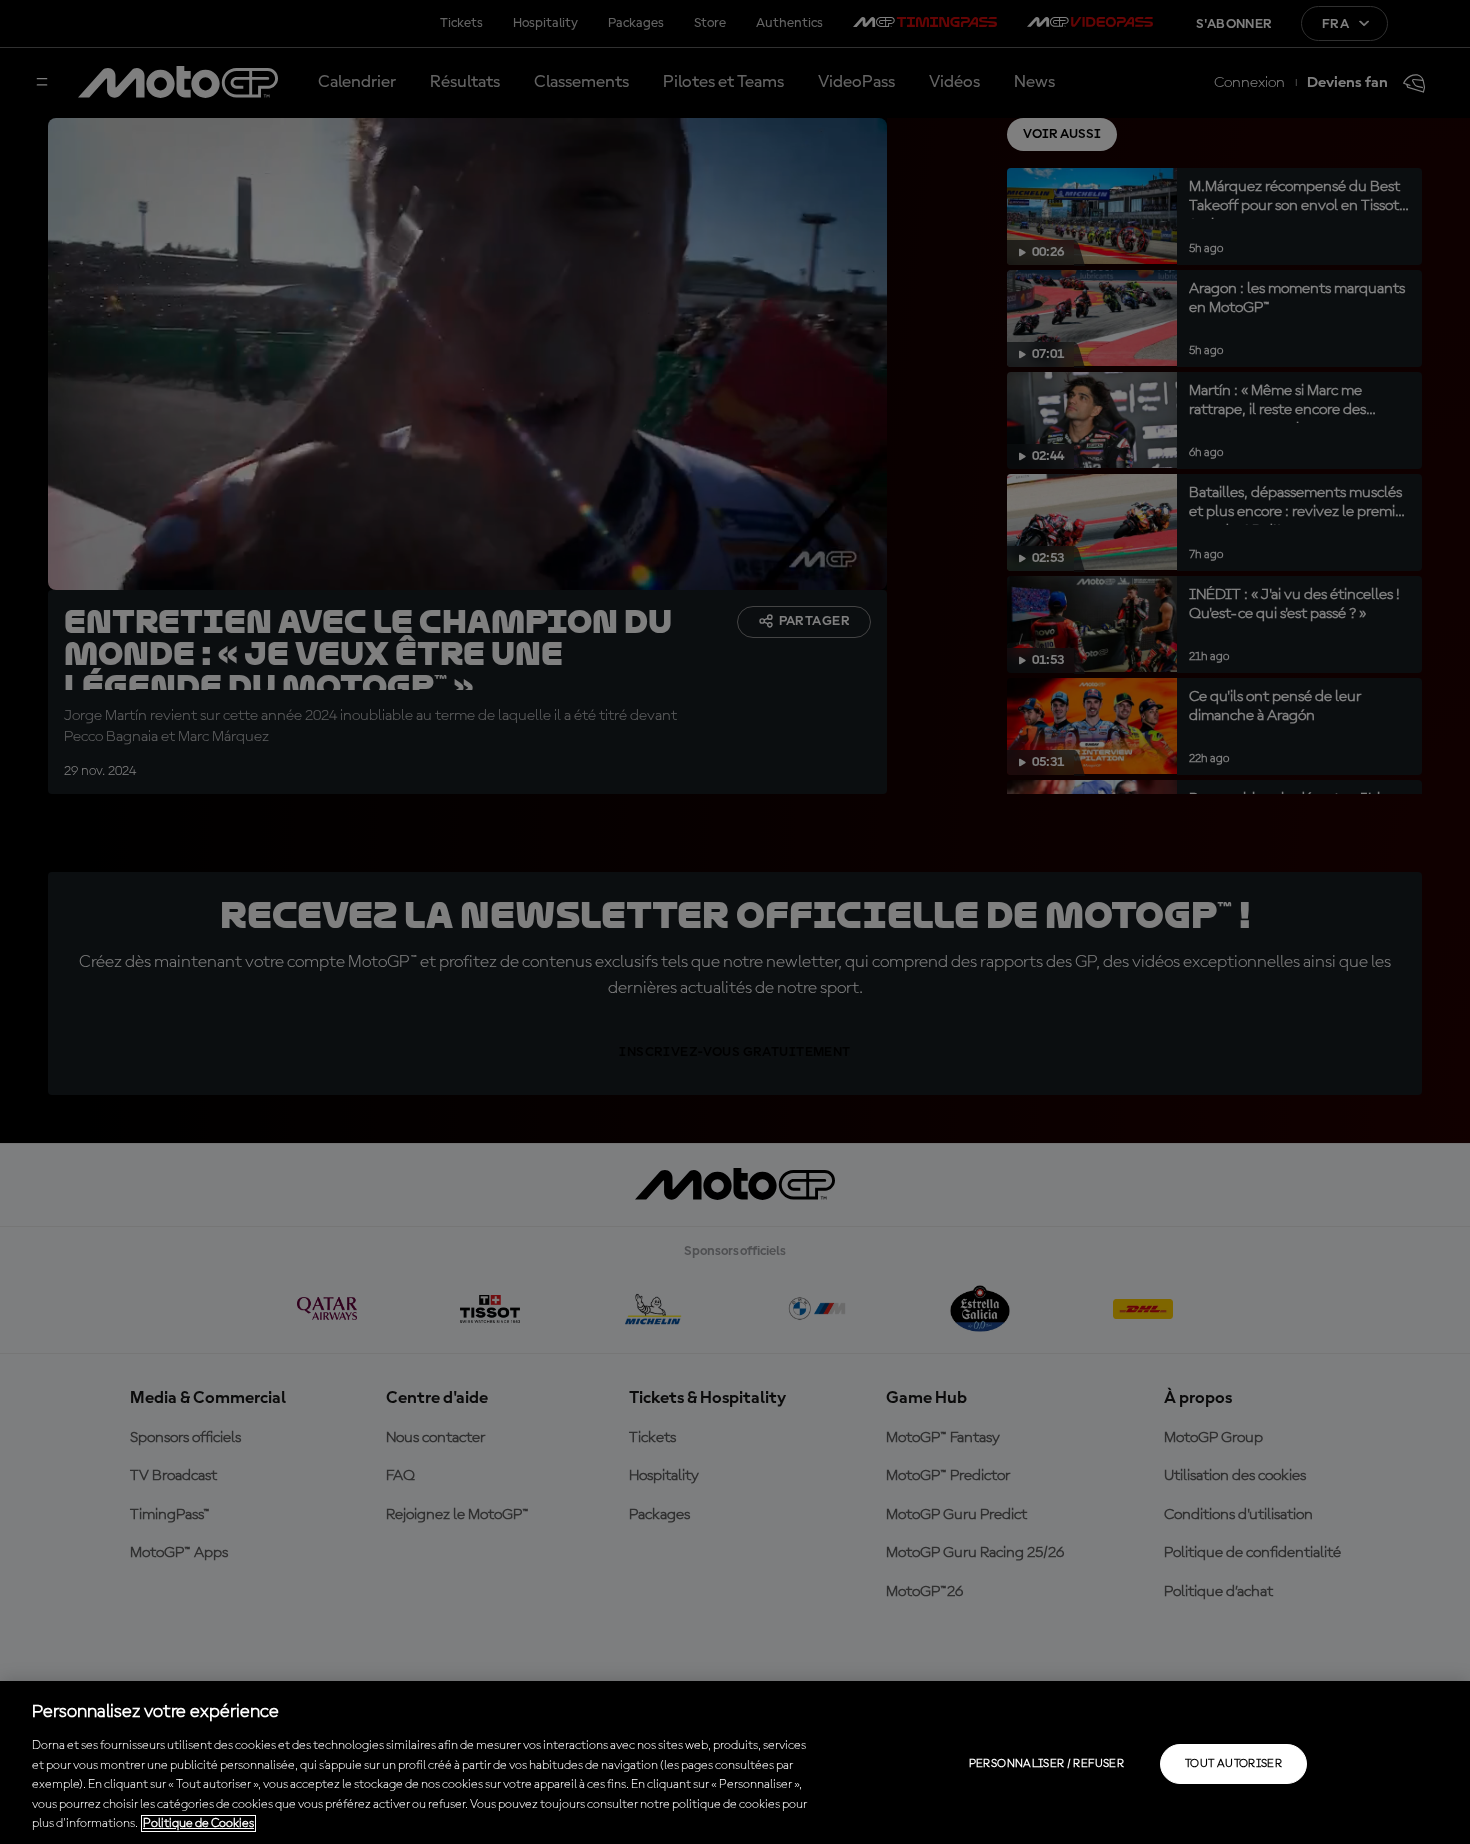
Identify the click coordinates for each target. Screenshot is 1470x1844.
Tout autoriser (1233, 1764)
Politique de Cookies (198, 1823)
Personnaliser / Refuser (1046, 1764)
